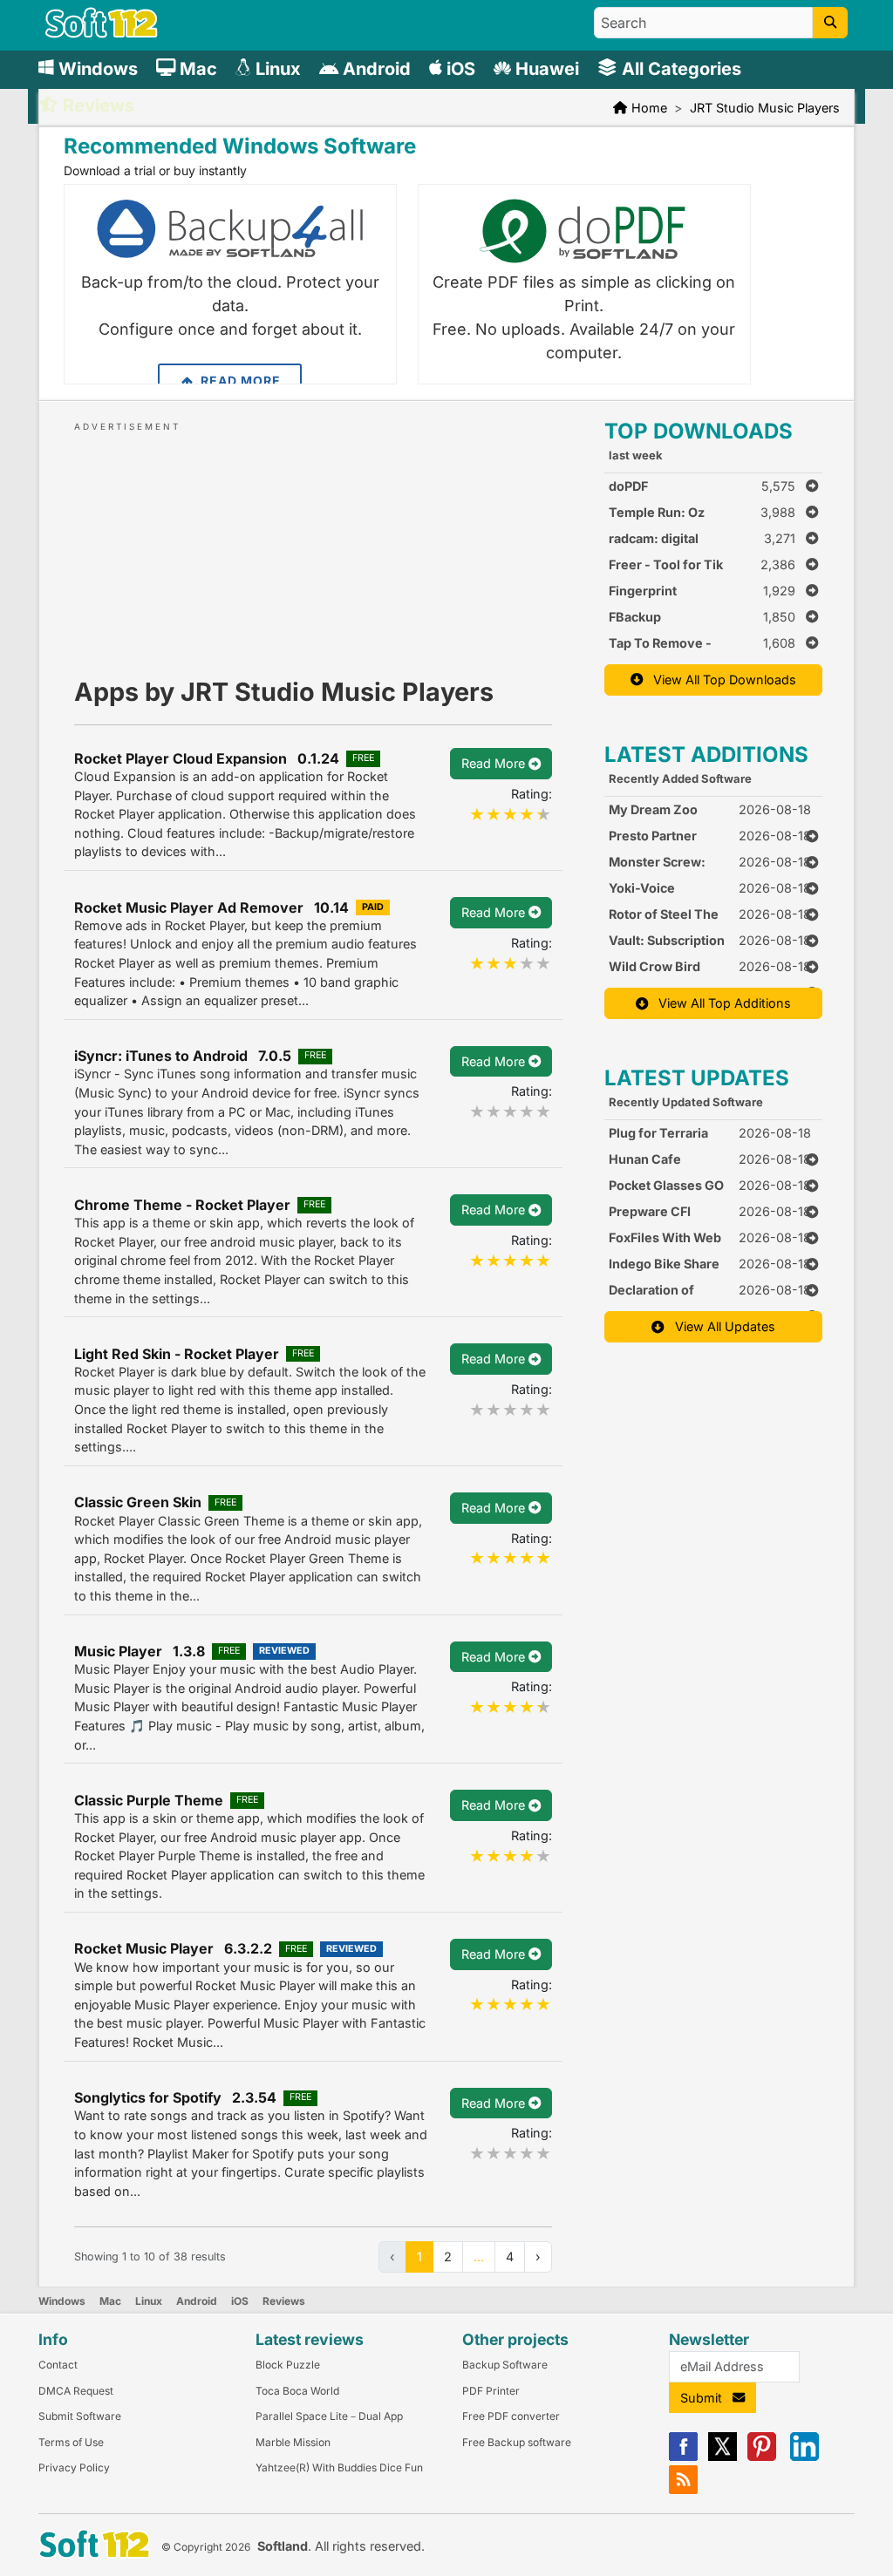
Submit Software (80, 2416)
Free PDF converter (511, 2416)
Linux (149, 2301)
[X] (723, 2457)
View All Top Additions (719, 1003)
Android (197, 2301)
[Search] (830, 23)
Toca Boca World (297, 2391)
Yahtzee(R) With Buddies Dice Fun (339, 2467)
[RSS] (683, 2490)
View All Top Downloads (719, 680)
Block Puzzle (288, 2365)
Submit (706, 2398)
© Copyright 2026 (206, 2547)
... (479, 2257)
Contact (58, 2365)
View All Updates (720, 1326)
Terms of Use (71, 2442)
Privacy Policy (74, 2467)
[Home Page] (102, 34)
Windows (62, 2301)
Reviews (284, 2301)
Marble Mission (293, 2442)
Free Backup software (517, 2442)
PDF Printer (491, 2391)
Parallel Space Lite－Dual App (329, 2416)
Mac (110, 2301)
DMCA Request (76, 2391)
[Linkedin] (804, 2457)
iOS (240, 2301)
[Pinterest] (762, 2457)
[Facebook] (683, 2457)
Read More (239, 381)
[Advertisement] (313, 543)
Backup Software (505, 2365)
